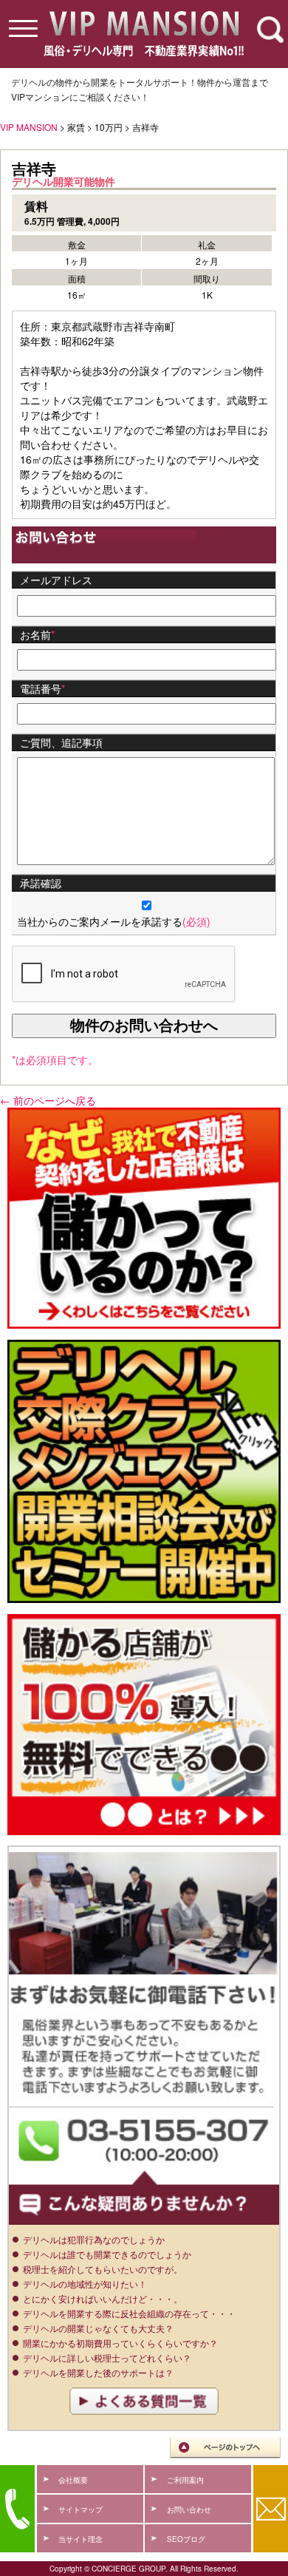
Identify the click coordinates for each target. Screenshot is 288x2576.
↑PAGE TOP (225, 2448)
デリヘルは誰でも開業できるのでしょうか (107, 2254)
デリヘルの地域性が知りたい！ (85, 2284)
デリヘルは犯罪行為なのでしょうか (94, 2239)
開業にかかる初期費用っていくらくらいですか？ (120, 2343)
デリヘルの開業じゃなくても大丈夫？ (98, 2328)
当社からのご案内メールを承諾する (114, 921)
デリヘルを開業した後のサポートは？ (98, 2372)
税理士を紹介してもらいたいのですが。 (103, 2269)
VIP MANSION (29, 127)
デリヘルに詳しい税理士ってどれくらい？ (107, 2358)
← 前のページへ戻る (48, 1100)
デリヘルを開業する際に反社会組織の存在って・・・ (129, 2313)
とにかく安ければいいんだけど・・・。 (103, 2298)
